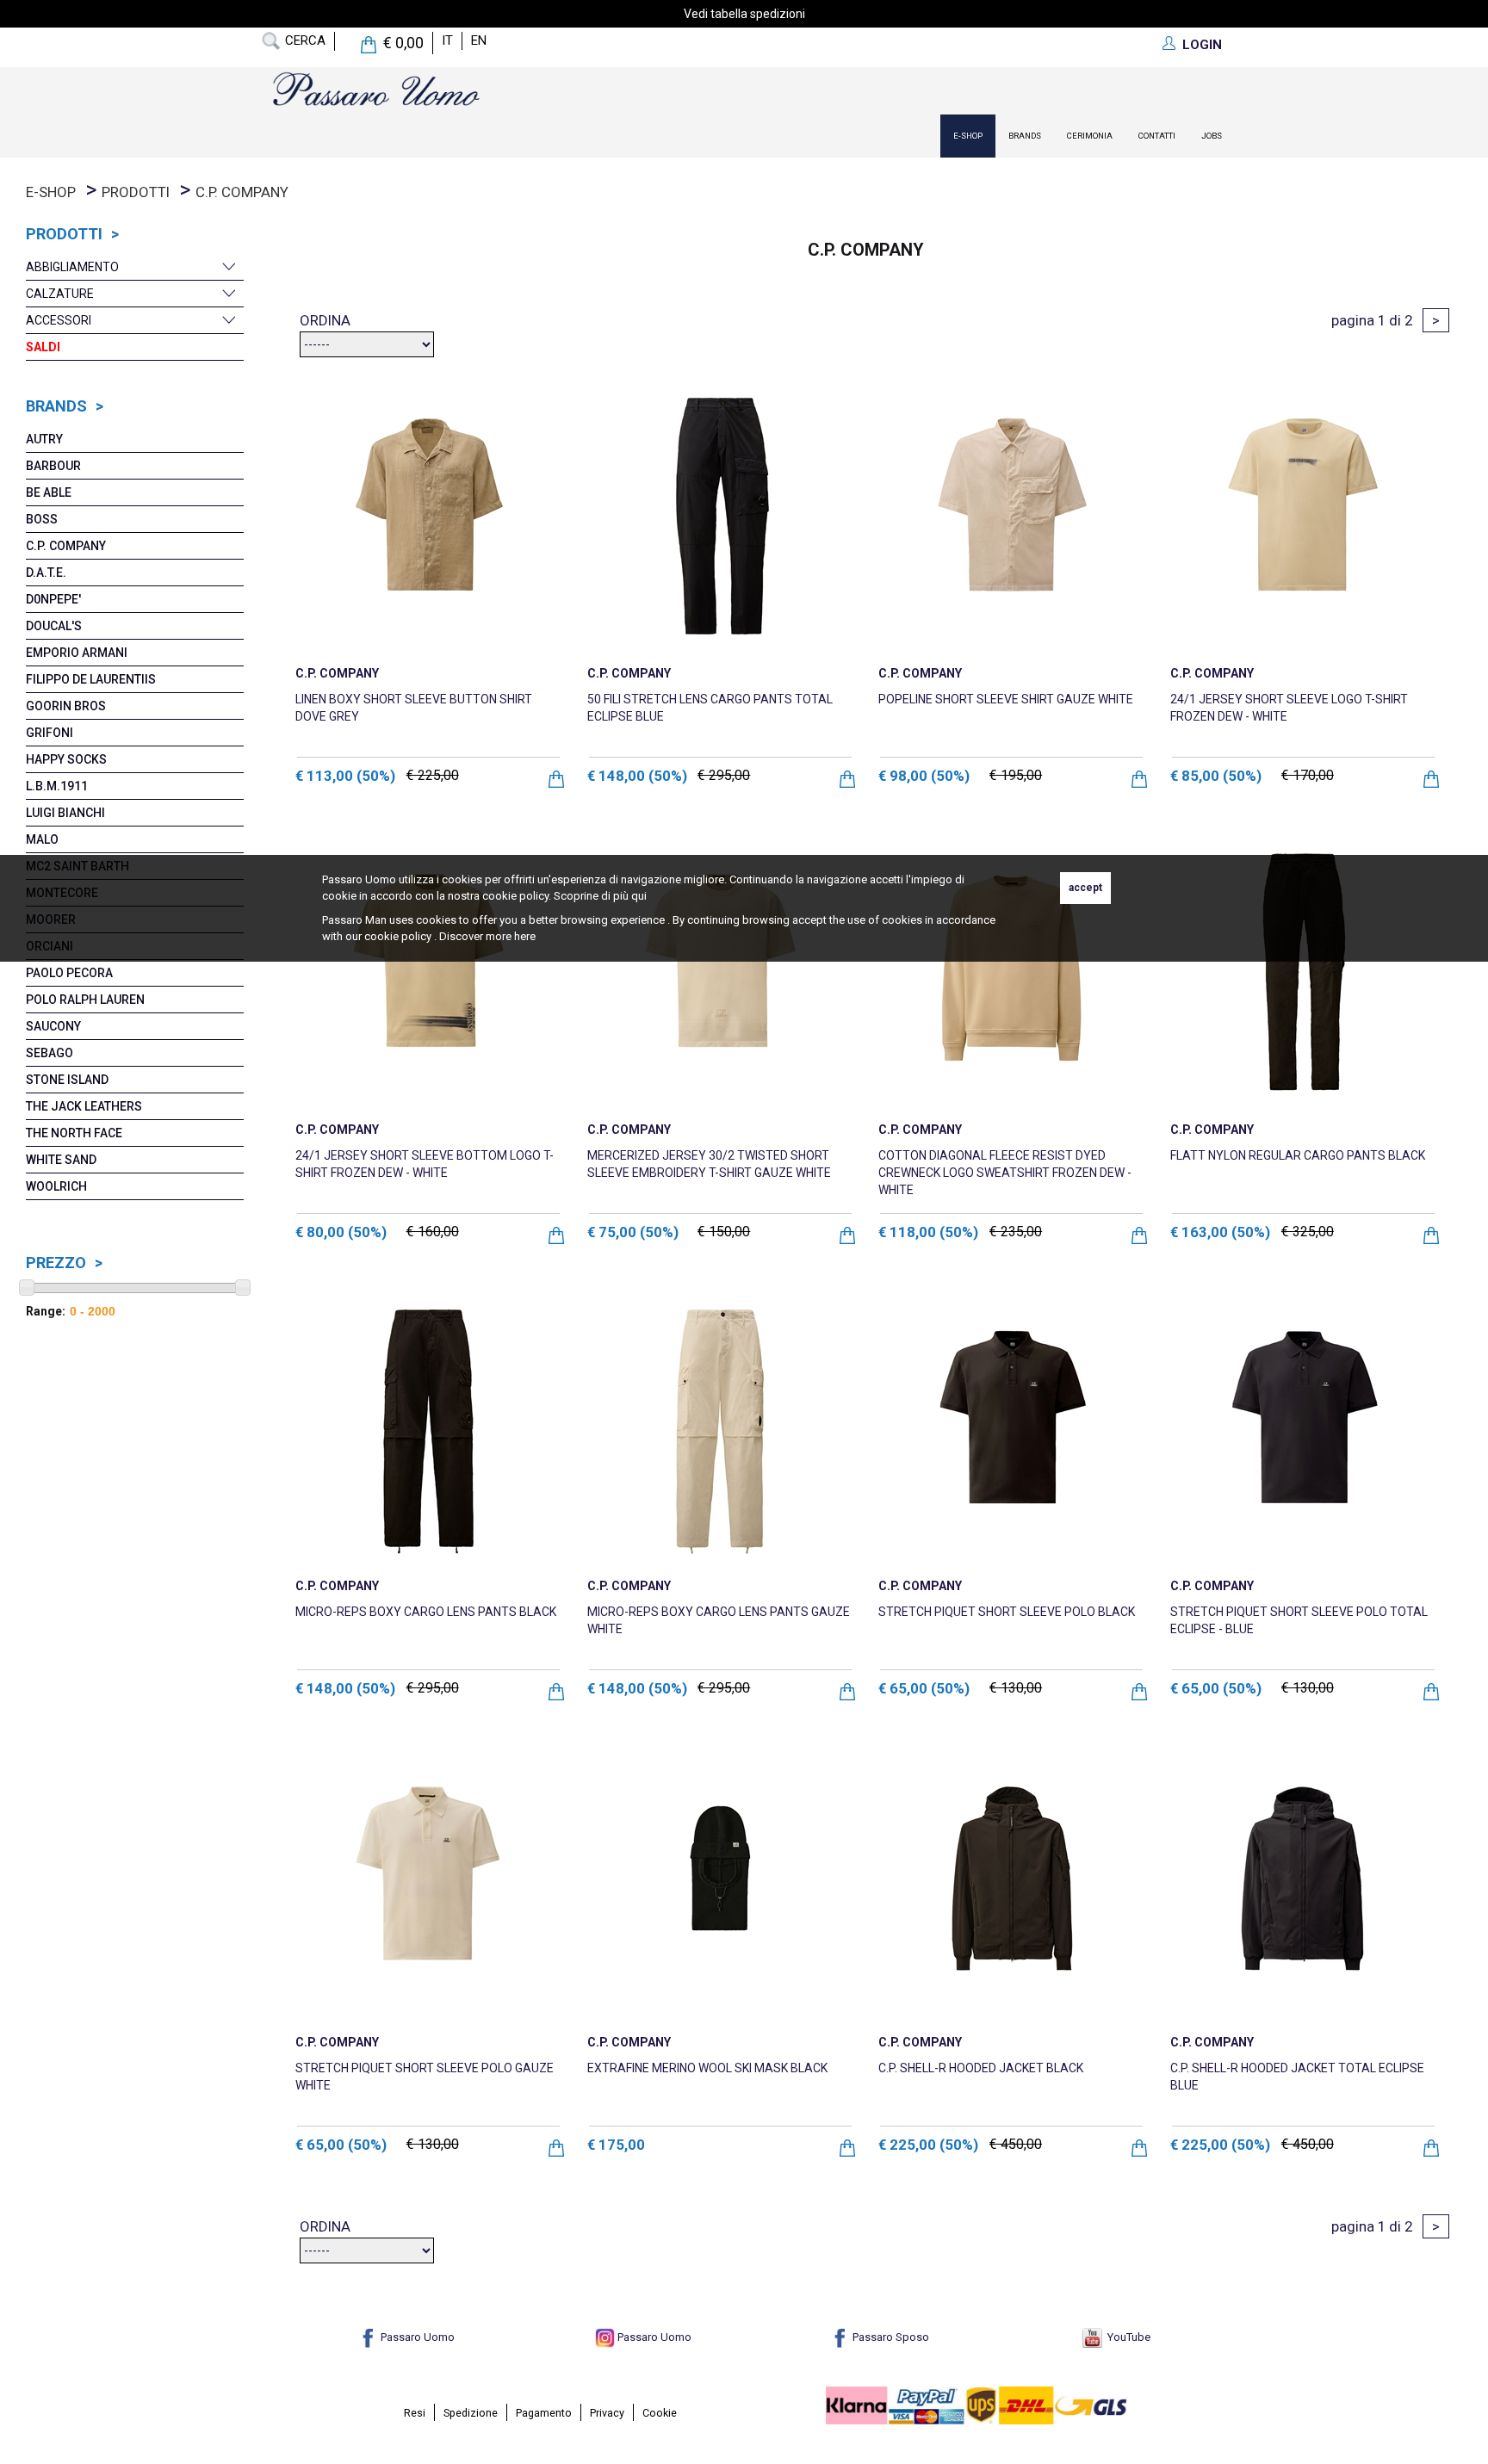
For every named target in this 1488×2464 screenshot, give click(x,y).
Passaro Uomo (416, 2337)
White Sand (61, 1160)
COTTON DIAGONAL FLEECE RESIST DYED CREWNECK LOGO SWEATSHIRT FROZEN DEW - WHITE (1005, 1173)
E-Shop (968, 136)
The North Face (74, 1133)
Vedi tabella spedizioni (744, 14)
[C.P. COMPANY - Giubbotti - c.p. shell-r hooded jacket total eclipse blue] (1303, 1884)
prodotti (136, 192)
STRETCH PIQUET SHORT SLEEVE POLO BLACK (1007, 1612)
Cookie (660, 2413)
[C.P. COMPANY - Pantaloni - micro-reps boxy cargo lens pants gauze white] (720, 1428)
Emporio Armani (77, 653)
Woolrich (56, 1186)
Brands (1025, 136)
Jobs (1212, 136)
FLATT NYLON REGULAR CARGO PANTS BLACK (1298, 1155)
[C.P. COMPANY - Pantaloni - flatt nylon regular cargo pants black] (1303, 972)
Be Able (49, 492)
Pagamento (544, 2413)
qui (639, 896)
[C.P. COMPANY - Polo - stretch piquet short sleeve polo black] (1011, 1428)
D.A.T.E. (46, 573)
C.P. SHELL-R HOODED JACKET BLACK (981, 2068)
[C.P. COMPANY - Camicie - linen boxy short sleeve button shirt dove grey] (428, 515)
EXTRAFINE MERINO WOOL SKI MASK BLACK (707, 2068)
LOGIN (1202, 45)
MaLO (42, 839)
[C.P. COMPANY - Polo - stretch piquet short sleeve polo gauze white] (428, 1884)
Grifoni (50, 733)
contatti (1157, 136)
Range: (46, 1311)
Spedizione (471, 2413)
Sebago (50, 1053)
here (525, 936)
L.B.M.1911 (57, 786)
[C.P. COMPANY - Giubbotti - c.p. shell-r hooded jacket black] (1011, 1884)
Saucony (53, 1026)
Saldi (43, 347)
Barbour (53, 466)
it (447, 40)
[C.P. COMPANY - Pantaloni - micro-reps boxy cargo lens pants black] (428, 1428)
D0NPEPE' (53, 599)
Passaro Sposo (890, 2337)
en (479, 40)
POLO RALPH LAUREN (85, 1000)
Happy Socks (66, 759)
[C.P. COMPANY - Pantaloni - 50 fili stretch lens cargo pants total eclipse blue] (720, 515)
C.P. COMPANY (66, 546)
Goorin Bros (66, 706)
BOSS (42, 519)
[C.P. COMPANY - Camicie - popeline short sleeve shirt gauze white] (1011, 515)
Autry (44, 439)
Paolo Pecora (69, 973)
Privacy (607, 2413)
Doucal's (54, 626)
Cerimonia (1090, 136)
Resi (415, 2413)
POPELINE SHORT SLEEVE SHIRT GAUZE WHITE (1006, 699)
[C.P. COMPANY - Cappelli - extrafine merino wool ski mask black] (720, 1884)
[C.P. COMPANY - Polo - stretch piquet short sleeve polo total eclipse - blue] (1303, 1428)
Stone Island (67, 1080)
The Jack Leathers (84, 1106)
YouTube (1126, 2337)
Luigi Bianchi (65, 813)
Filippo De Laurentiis (91, 679)
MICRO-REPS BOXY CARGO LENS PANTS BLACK (426, 1612)
